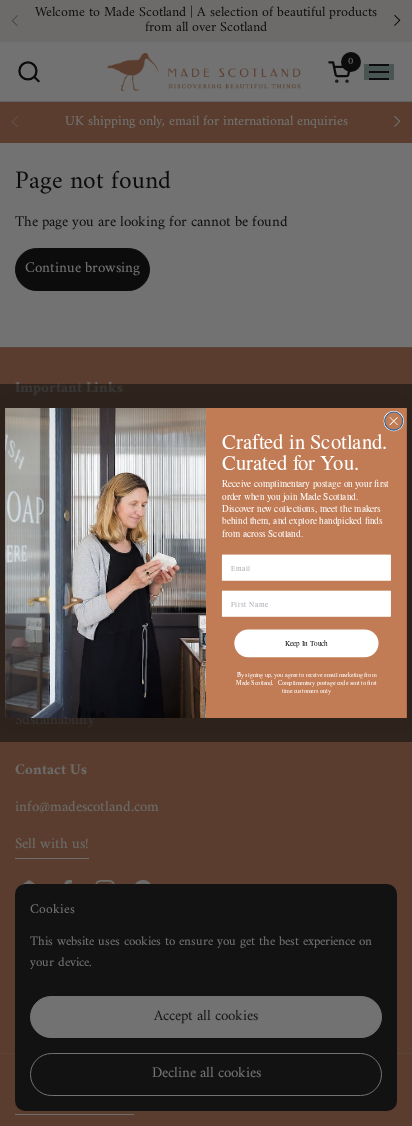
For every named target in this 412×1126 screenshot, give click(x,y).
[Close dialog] (394, 421)
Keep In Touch (306, 643)
